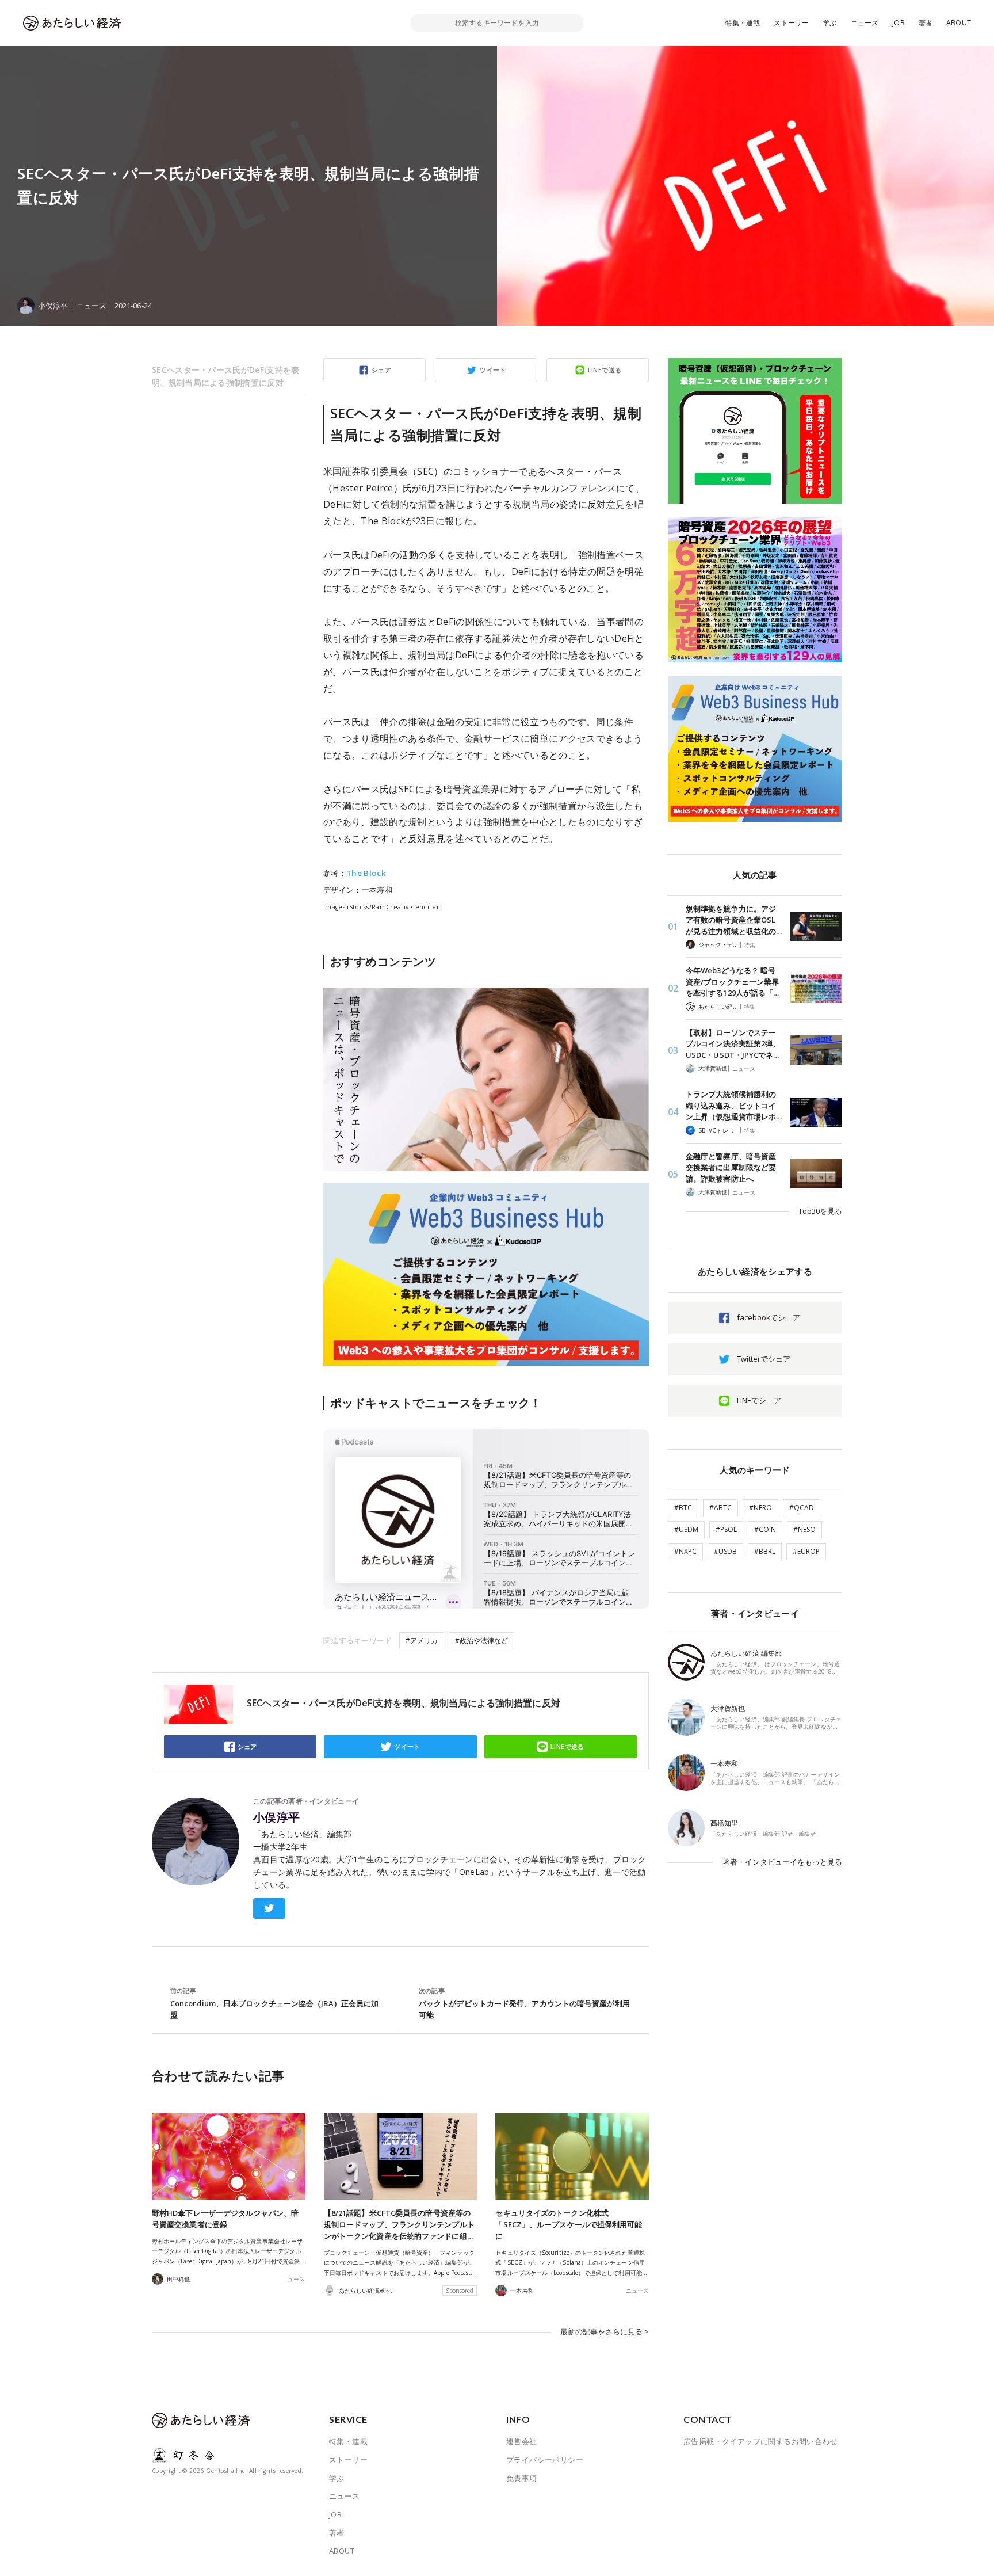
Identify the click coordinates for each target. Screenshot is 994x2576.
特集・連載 (743, 23)
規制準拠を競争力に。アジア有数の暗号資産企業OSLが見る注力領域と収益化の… (734, 920)
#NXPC (685, 1551)
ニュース (865, 23)
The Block (366, 873)
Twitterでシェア (764, 1359)
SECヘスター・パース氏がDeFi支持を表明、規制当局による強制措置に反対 (226, 376)
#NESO (804, 1529)
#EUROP (806, 1551)
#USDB (725, 1551)
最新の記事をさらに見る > (605, 2331)
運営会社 (522, 2441)
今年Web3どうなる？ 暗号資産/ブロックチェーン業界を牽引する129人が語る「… (732, 982)
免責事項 (522, 2478)
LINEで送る (605, 370)
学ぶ (829, 23)
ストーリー (791, 23)
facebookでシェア (769, 1317)
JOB (899, 23)
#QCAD (802, 1508)
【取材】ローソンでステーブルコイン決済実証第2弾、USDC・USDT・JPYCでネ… (733, 1044)
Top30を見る (820, 1211)
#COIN (765, 1529)
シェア (381, 370)
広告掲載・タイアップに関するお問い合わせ (760, 2441)
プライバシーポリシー (545, 2460)
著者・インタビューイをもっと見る (782, 1862)
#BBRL (765, 1551)
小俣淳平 (277, 1817)
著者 (926, 23)
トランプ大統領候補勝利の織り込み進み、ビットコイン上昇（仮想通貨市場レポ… (734, 1105)
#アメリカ (422, 1641)
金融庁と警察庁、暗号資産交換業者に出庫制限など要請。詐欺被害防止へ (731, 1167)
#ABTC (720, 1508)
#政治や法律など (481, 1641)
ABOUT (959, 23)
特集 (750, 945)
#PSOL (726, 1529)
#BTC (683, 1508)
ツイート (493, 370)
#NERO (760, 1508)
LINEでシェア (759, 1400)
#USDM (686, 1529)
